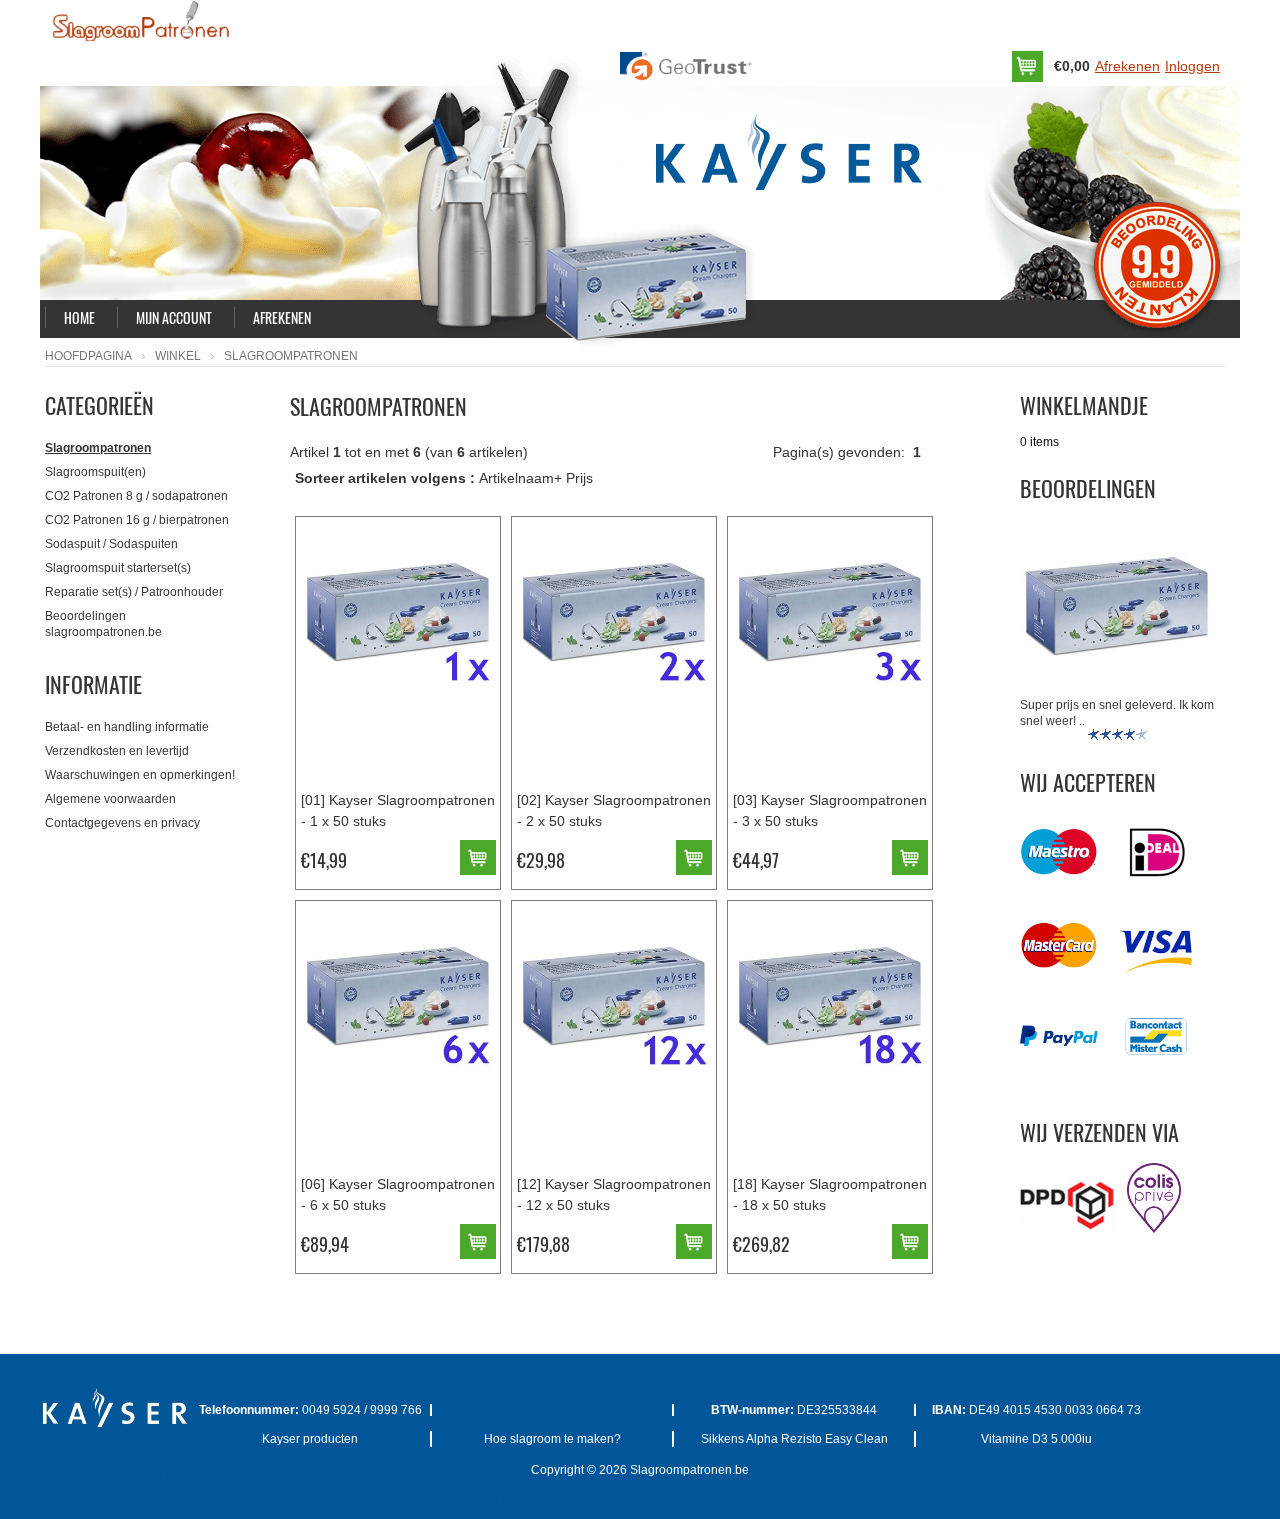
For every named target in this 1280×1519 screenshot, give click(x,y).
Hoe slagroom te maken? (552, 1439)
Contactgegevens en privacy (122, 823)
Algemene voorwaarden (110, 799)
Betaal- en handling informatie (127, 727)
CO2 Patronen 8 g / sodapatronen (136, 496)
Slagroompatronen (98, 448)
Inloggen (1192, 66)
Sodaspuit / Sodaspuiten (111, 544)
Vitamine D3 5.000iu (1036, 1439)
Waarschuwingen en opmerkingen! (140, 775)
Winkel (178, 356)
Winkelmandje (1084, 405)
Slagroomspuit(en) (95, 472)
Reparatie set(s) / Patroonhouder (134, 592)
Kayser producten (310, 1439)
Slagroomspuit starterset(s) (118, 568)
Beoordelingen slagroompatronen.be (103, 624)
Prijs (579, 478)
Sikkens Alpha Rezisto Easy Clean (794, 1439)
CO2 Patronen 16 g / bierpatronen (137, 520)
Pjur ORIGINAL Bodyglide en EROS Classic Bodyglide (187, 1476)
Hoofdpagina (88, 356)
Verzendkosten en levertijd (117, 751)
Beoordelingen (1088, 488)
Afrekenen (1127, 66)
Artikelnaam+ (520, 478)
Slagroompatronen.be (689, 1470)
